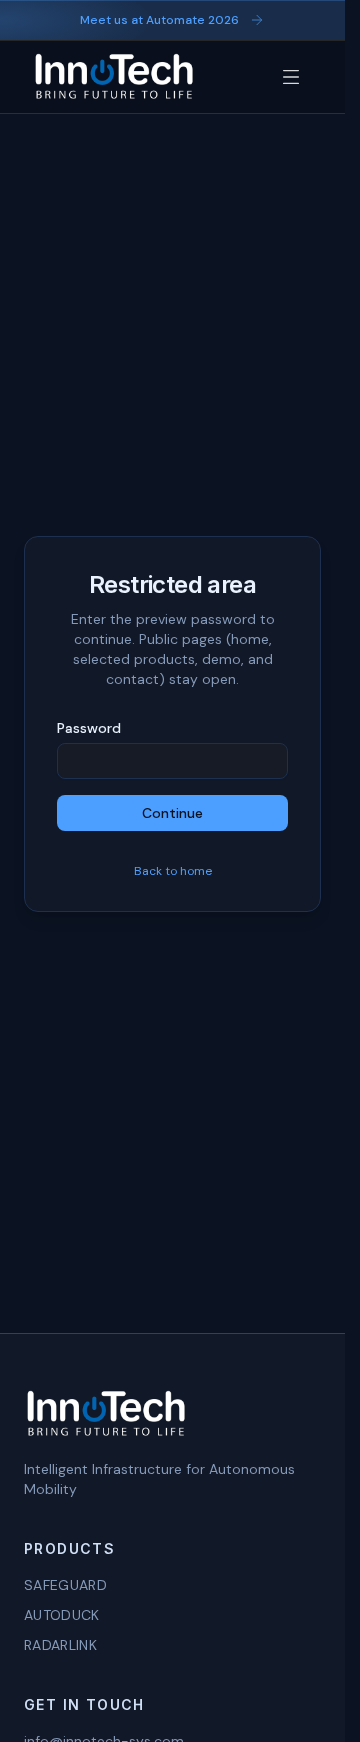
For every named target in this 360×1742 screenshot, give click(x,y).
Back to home (173, 871)
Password (89, 728)
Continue (172, 813)
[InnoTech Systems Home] (114, 77)
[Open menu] (291, 77)
